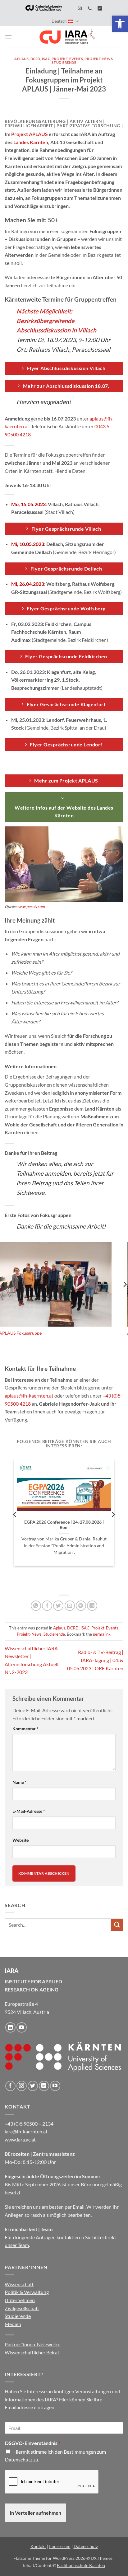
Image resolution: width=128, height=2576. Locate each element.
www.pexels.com (31, 907)
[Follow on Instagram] (22, 2086)
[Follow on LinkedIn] (10, 2027)
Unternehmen (20, 2300)
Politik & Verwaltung (27, 2292)
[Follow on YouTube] (22, 2027)
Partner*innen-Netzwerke (32, 2344)
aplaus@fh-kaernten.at (29, 1396)
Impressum (60, 2546)
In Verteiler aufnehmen (35, 2513)
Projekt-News (99, 59)
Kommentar (25, 1729)
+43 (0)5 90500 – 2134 (29, 2124)
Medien (13, 2324)
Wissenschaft (19, 2284)
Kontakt (38, 2546)
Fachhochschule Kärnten (81, 2565)
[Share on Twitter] (58, 1606)
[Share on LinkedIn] (92, 1606)
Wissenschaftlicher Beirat (32, 2352)
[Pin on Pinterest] (81, 1606)
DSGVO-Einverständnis (33, 2443)
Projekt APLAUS (30, 134)
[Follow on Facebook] (10, 2086)
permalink (102, 1634)
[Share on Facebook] (47, 1606)
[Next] (113, 1514)
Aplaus (21, 59)
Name (20, 1782)
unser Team (17, 2245)
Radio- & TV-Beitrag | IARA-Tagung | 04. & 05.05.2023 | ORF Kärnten (95, 1660)
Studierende (64, 62)
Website (21, 1840)
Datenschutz (19, 2459)
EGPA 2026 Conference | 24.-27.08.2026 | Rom (64, 1525)
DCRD (35, 59)
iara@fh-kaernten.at (26, 2131)
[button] (120, 24)
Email (79, 2207)
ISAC (46, 59)
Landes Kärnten (30, 142)
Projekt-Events (67, 59)
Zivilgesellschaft (22, 2308)
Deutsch (59, 21)
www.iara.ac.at (20, 2139)
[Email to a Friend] (70, 1606)
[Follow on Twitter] (33, 2086)
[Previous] (15, 1514)
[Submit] (117, 1925)
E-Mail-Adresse (29, 1811)
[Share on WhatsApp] (36, 1606)
